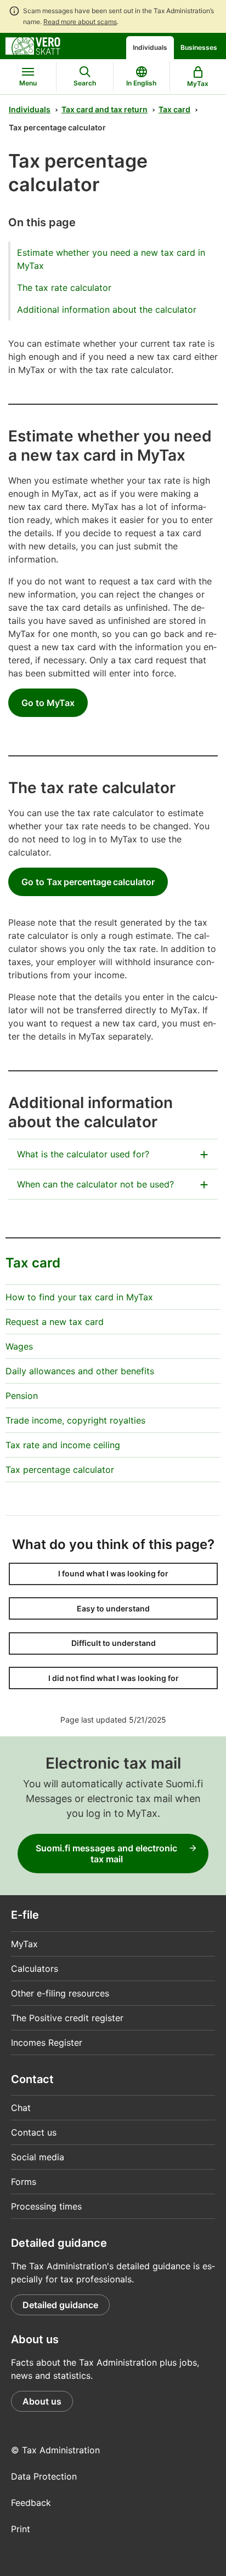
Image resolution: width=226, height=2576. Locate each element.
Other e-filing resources (60, 1993)
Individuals (150, 47)
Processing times (46, 2206)
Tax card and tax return (104, 109)
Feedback (31, 2503)
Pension (22, 1396)
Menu (28, 83)
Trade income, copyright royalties (75, 1420)
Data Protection (44, 2476)
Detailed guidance (60, 2305)
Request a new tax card (55, 1322)
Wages (19, 1346)
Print (21, 2529)
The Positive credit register (67, 2018)
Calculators (35, 1969)
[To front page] (33, 45)
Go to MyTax (48, 703)
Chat (21, 2108)
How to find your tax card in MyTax (79, 1297)
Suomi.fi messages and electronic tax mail (106, 1854)
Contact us (34, 2132)
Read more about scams (80, 22)
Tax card (174, 109)
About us (42, 2401)
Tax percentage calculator (60, 1470)
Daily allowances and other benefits (80, 1371)
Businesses (199, 47)
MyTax (24, 1944)
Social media (38, 2157)
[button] (113, 1574)
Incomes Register (47, 2043)
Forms (24, 2182)
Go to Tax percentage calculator (88, 882)
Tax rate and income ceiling (63, 1445)
